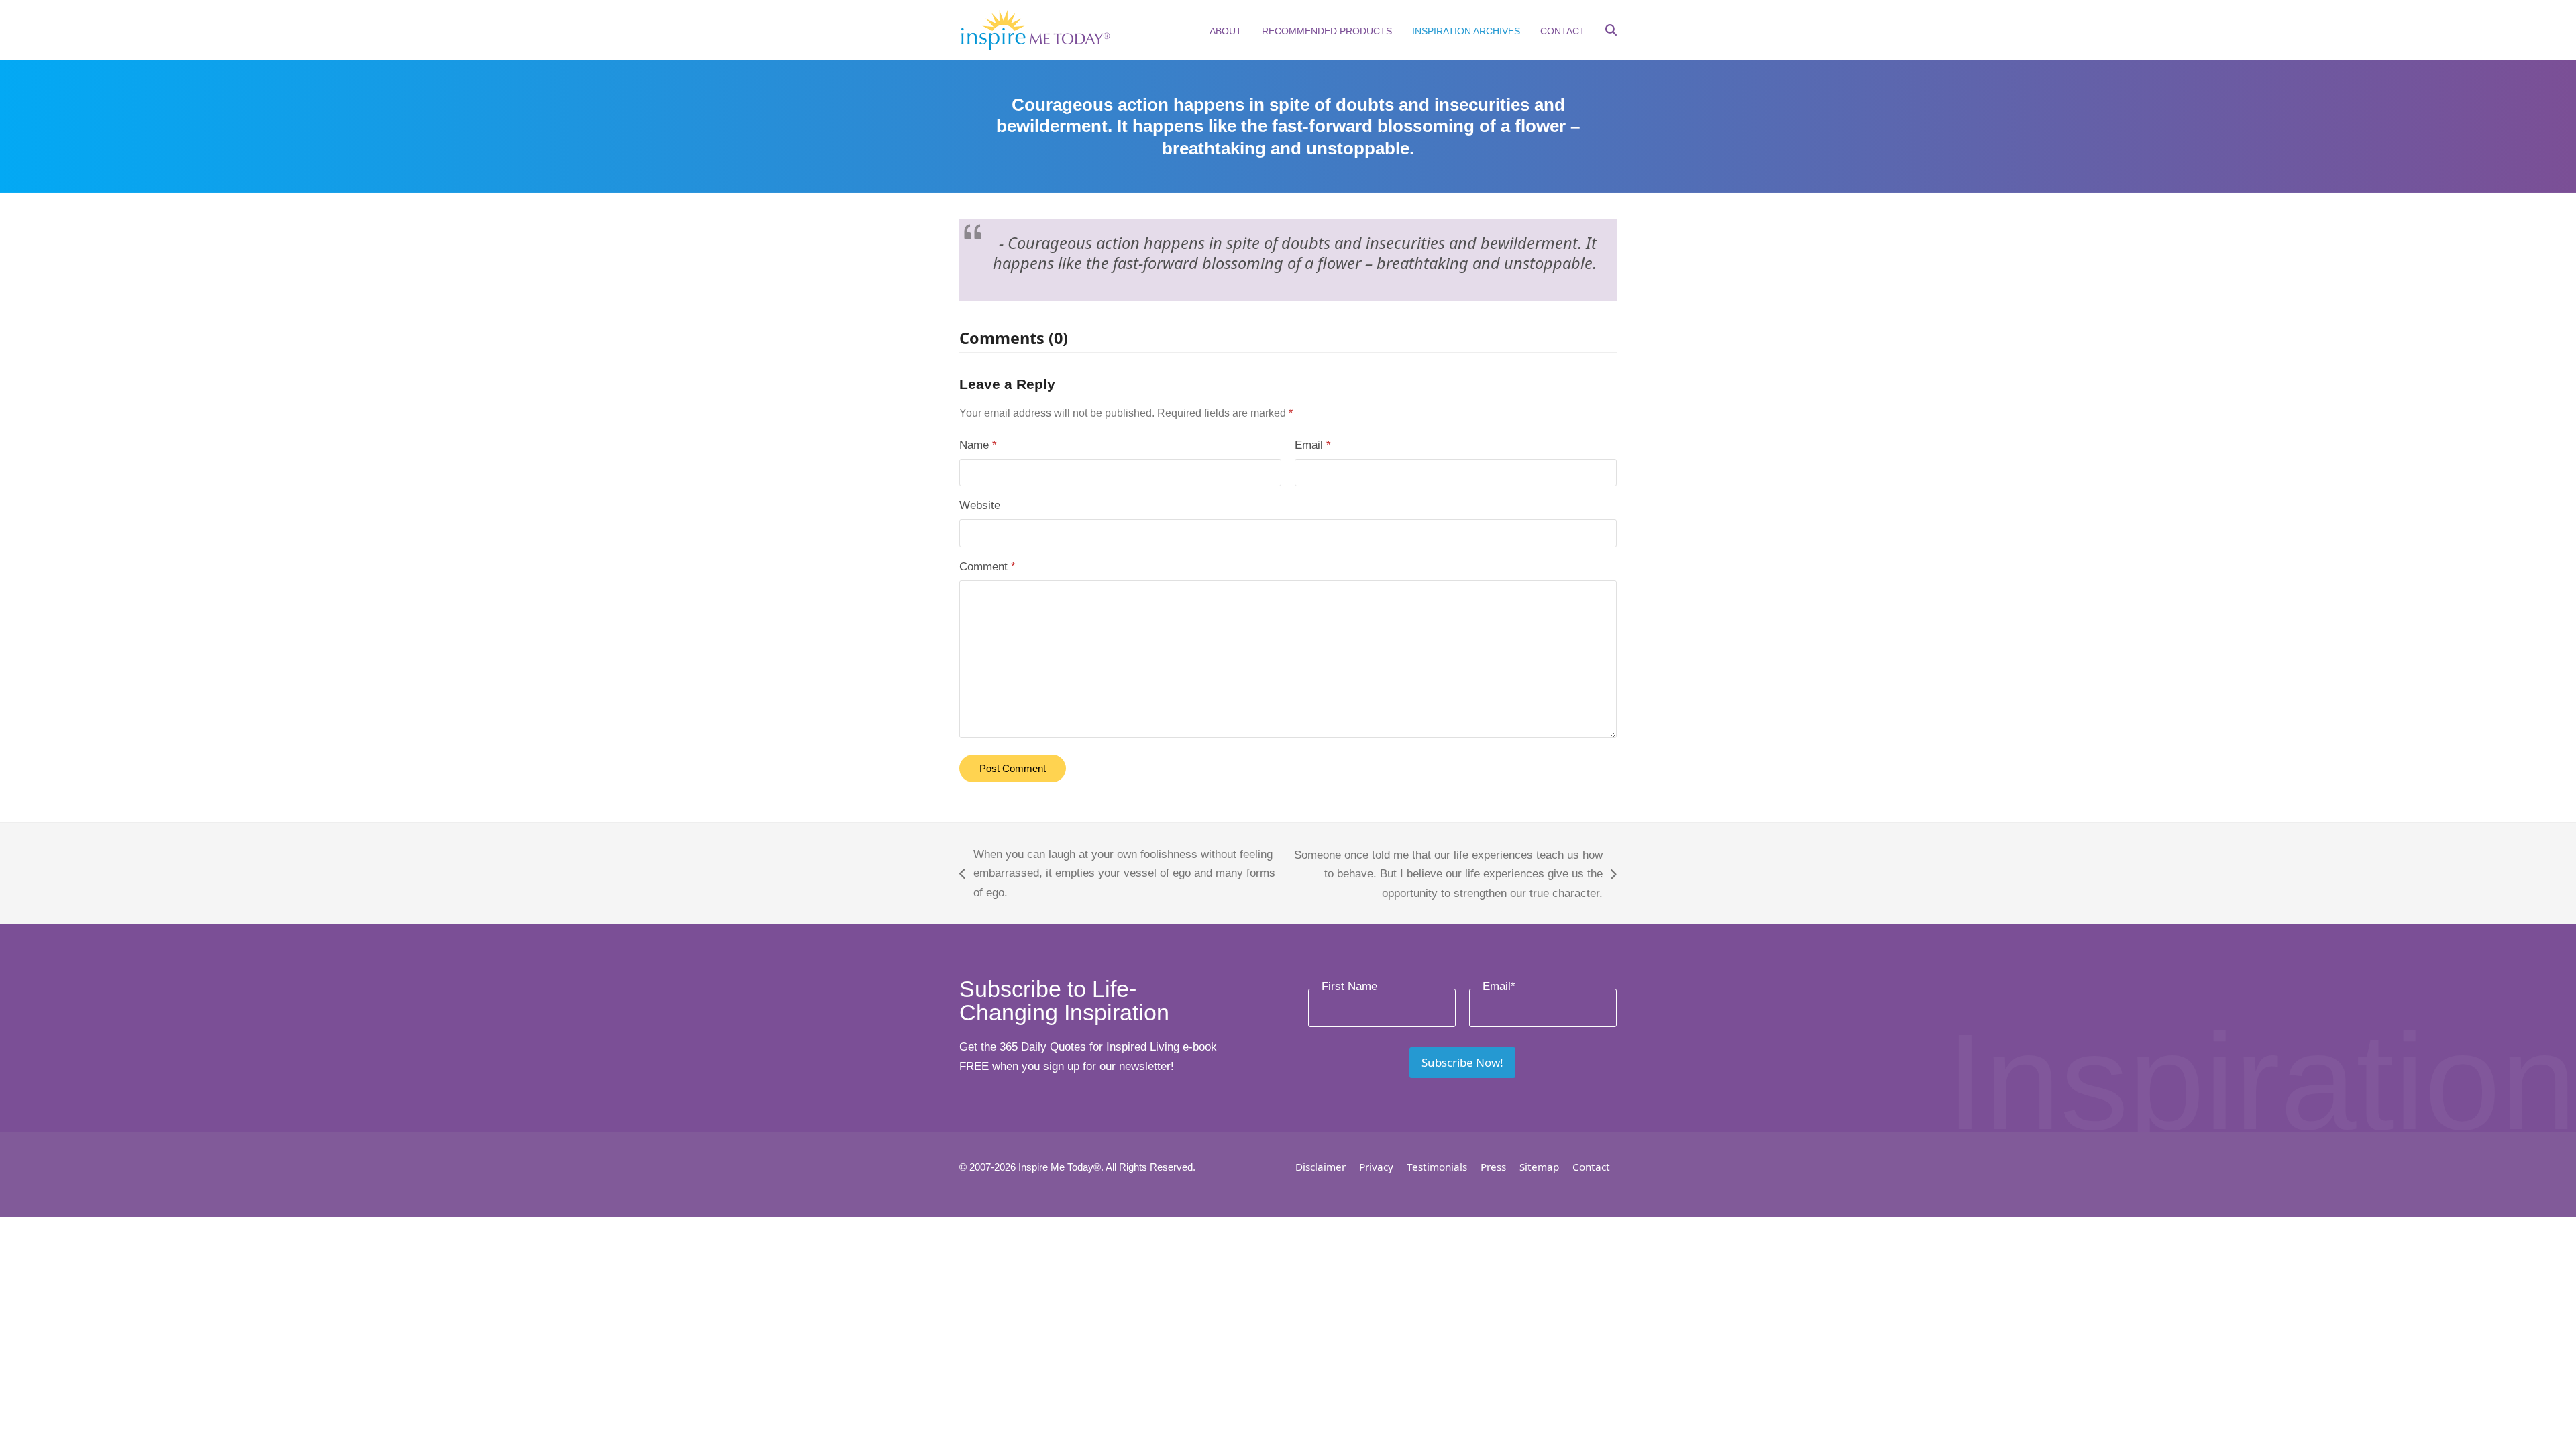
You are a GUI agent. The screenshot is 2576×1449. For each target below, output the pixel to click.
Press (1493, 1167)
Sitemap (1539, 1167)
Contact (1591, 1167)
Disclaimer (1321, 1167)
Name (978, 445)
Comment (987, 567)
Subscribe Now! (1462, 1062)
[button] (1611, 32)
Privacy (1376, 1167)
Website (980, 505)
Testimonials (1437, 1167)
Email (1313, 445)
